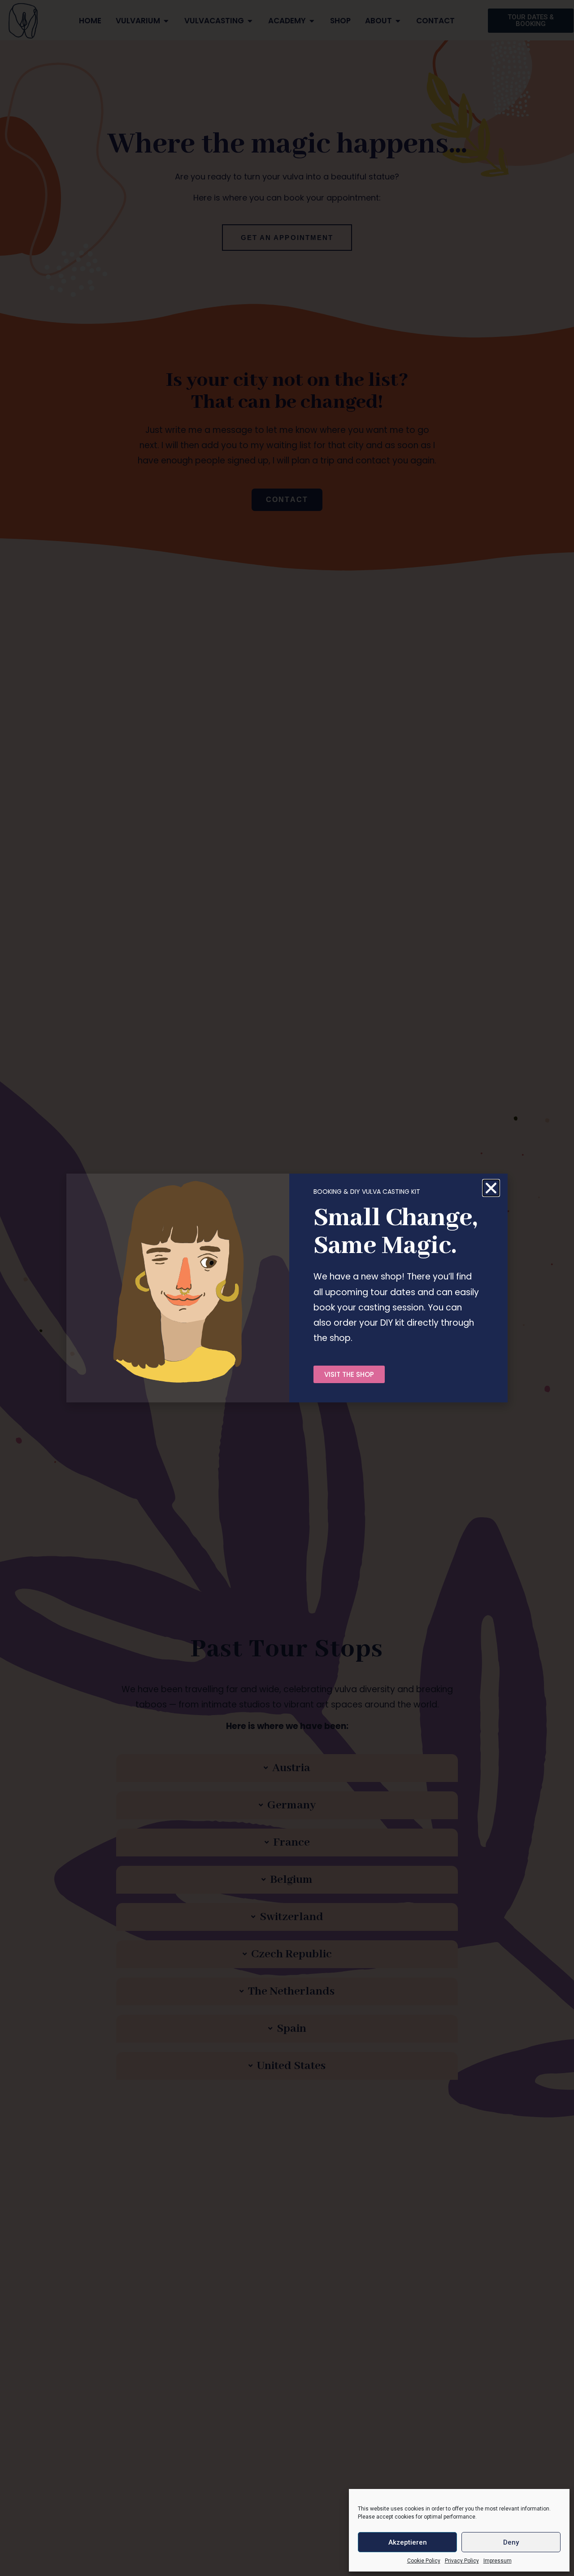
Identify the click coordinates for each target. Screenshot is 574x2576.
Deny (511, 2542)
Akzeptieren (408, 2542)
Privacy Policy (462, 2561)
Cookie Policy (424, 2561)
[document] (287, 1288)
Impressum (498, 2561)
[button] (491, 1188)
